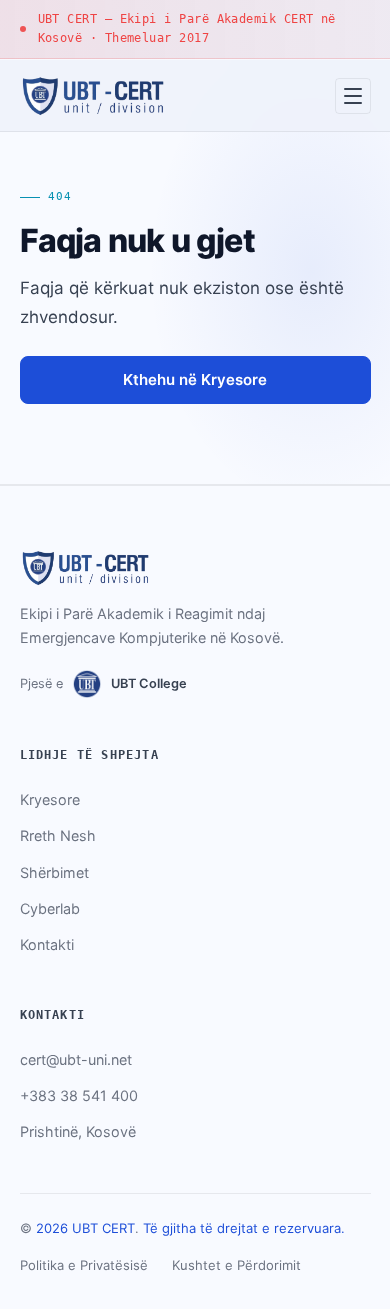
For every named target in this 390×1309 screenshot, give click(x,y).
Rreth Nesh (58, 835)
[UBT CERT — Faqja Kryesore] (92, 96)
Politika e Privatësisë (84, 1265)
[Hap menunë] (353, 96)
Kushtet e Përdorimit (236, 1265)
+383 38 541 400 (79, 1095)
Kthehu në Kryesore (195, 379)
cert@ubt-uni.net (76, 1059)
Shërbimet (54, 872)
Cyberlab (50, 908)
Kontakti (47, 944)
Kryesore (50, 799)
